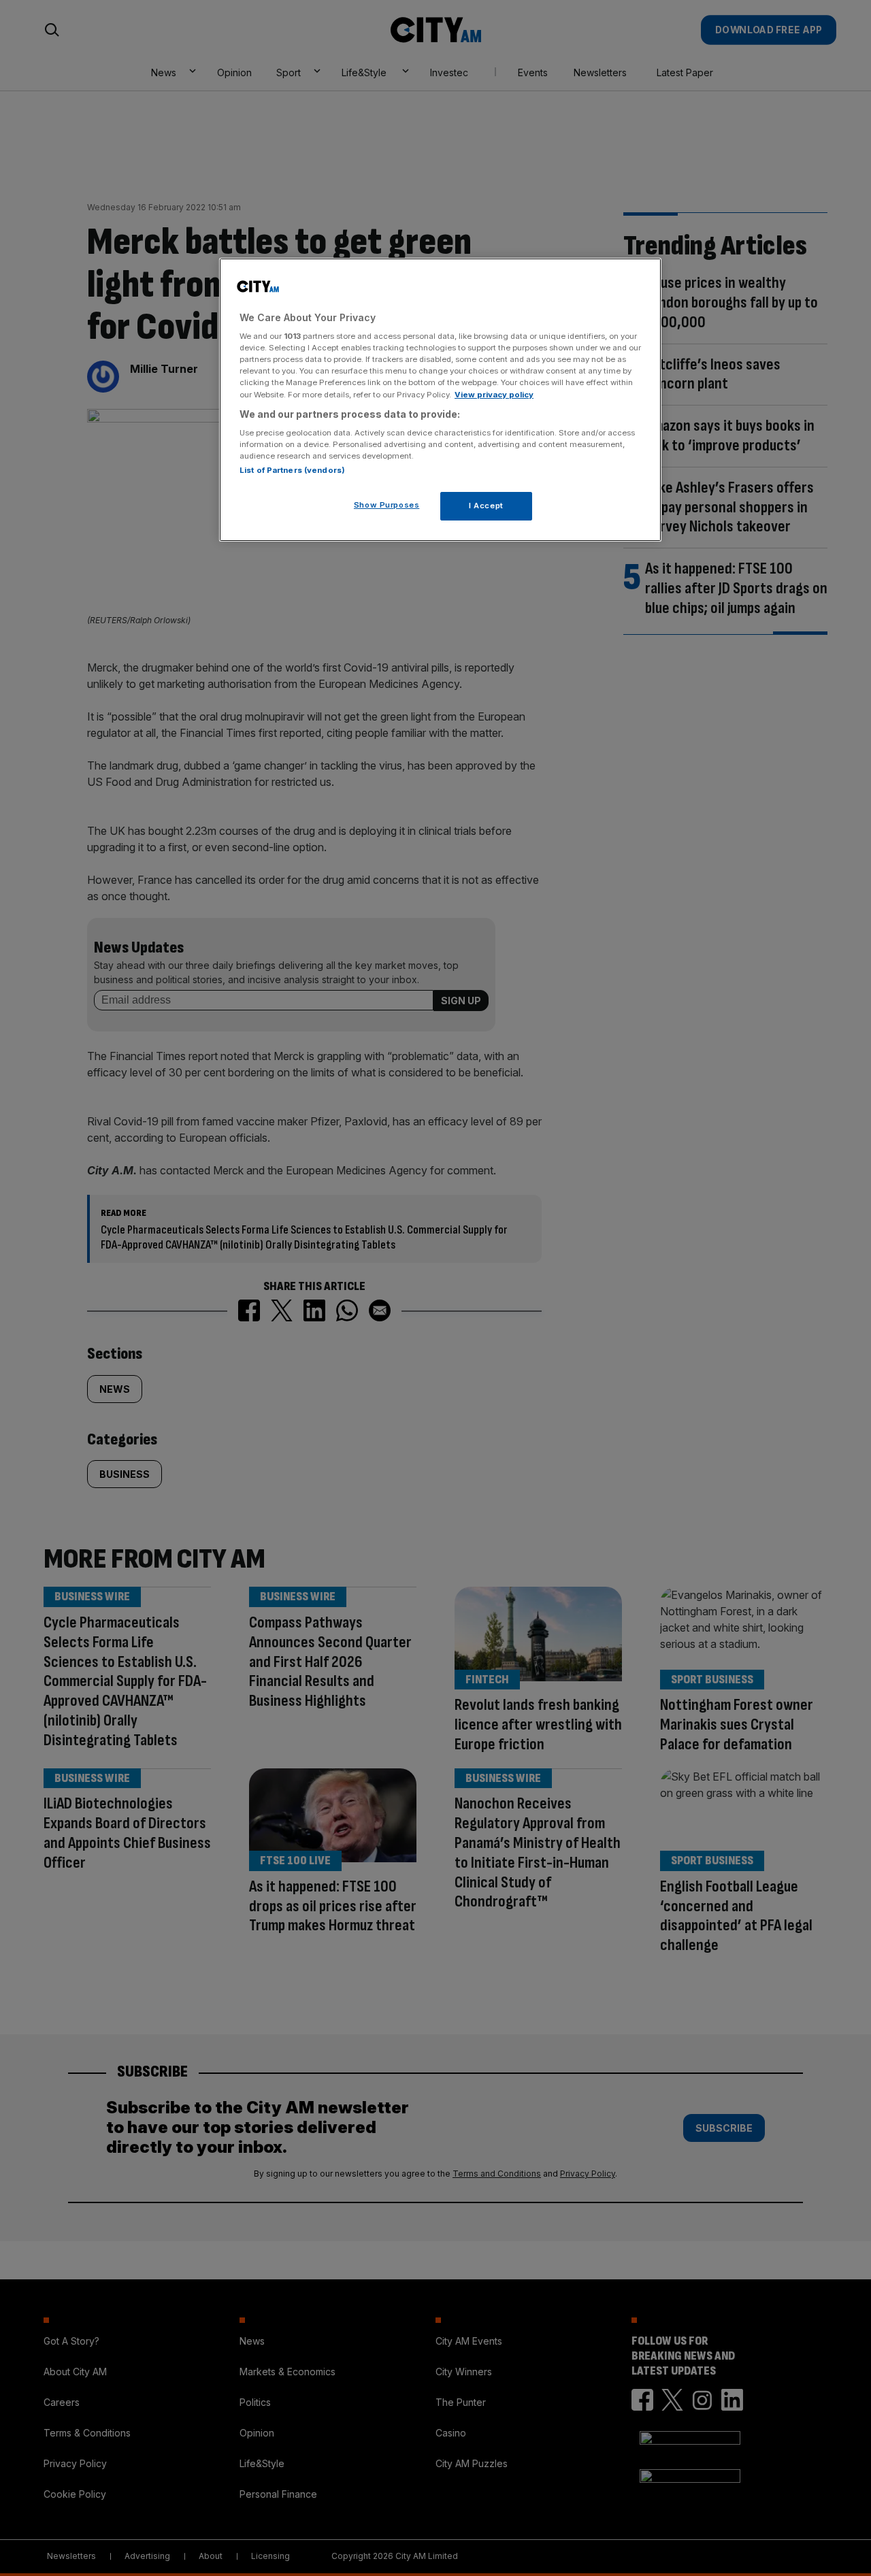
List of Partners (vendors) (292, 470)
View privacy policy (494, 395)
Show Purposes (387, 505)
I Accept (486, 506)
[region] (440, 400)
